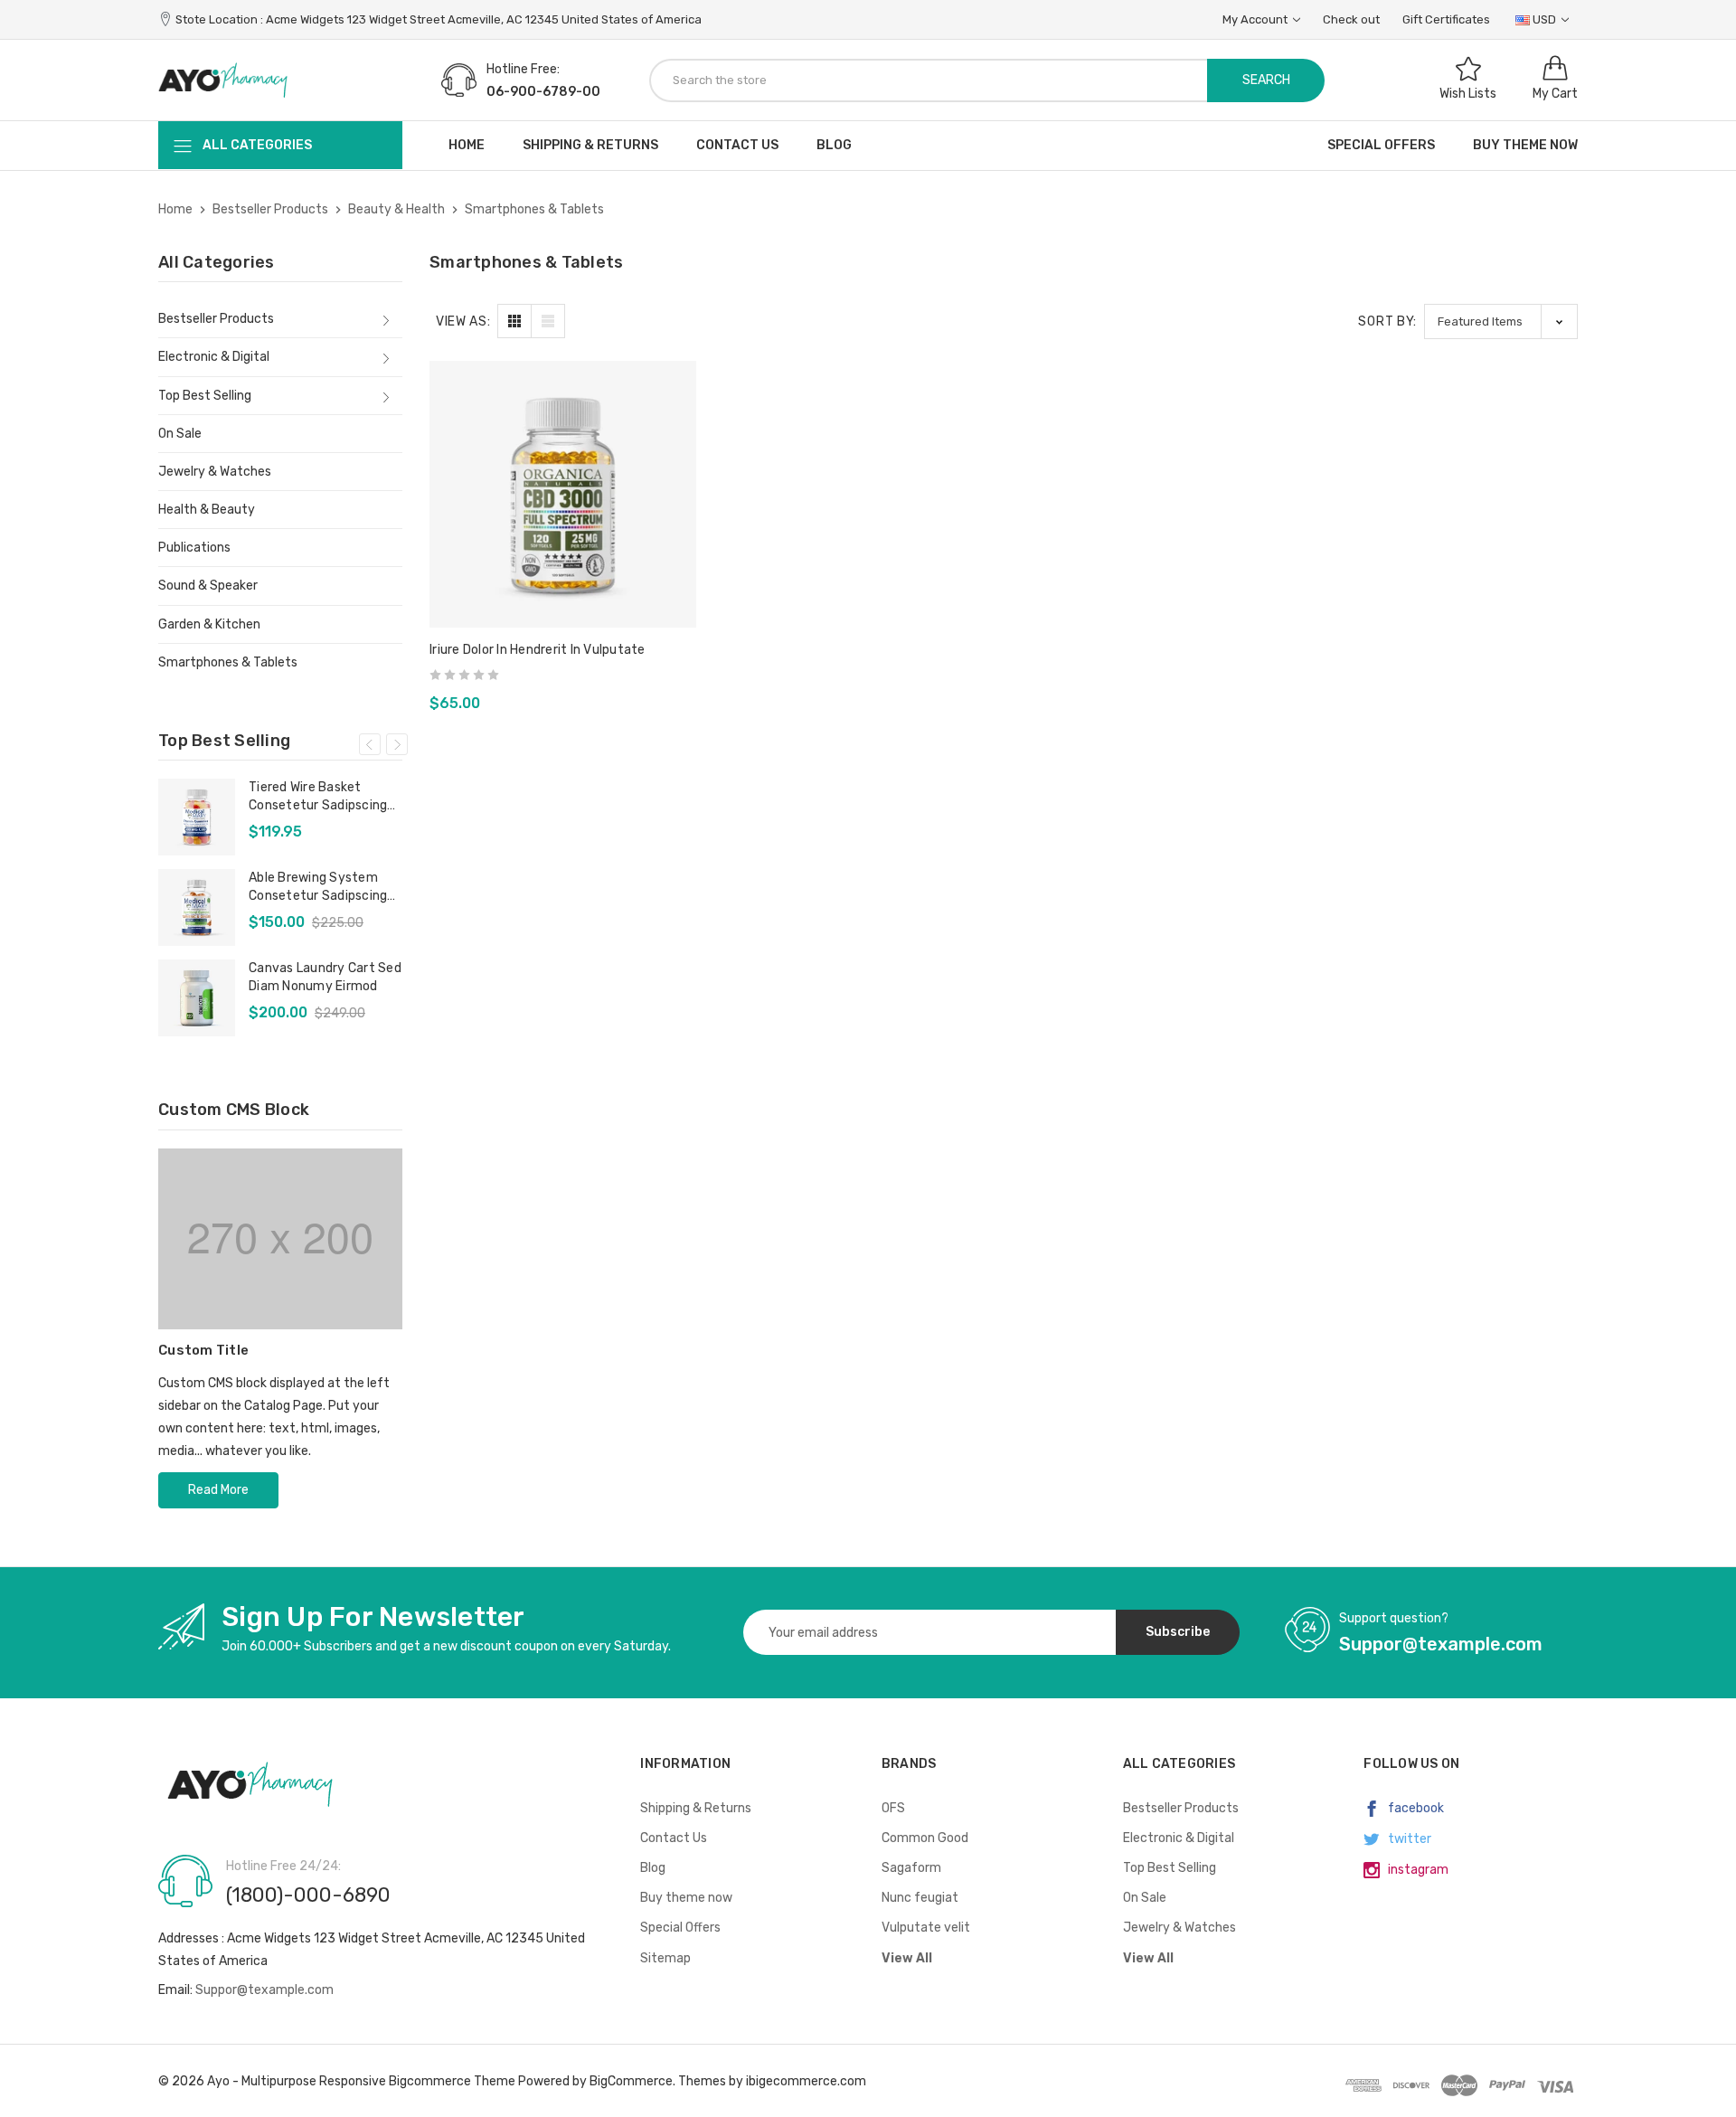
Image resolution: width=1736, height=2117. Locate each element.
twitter (1408, 1839)
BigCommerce (631, 2081)
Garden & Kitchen (209, 624)
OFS (893, 1808)
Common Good (925, 1838)
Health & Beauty (207, 510)
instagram (1417, 1870)
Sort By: (1387, 321)
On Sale (180, 434)
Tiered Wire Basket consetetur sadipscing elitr (318, 797)
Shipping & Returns (590, 145)
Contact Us (737, 145)
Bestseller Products (216, 319)
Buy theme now (1525, 145)
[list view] (548, 321)
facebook (1415, 1808)
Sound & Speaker (208, 586)
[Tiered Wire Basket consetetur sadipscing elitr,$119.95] (197, 817)
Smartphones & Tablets (228, 662)
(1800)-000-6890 (308, 1895)
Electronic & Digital (214, 357)
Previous (370, 744)
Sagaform (911, 1868)
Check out (1351, 19)
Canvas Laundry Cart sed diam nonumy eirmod (325, 977)
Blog (834, 145)
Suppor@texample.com (264, 1990)
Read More (218, 1490)
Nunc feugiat (920, 1898)
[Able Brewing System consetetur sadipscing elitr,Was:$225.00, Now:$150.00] (197, 907)
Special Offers (1381, 145)
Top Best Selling (205, 396)
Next (397, 744)
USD (1544, 19)
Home (467, 145)
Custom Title (203, 1350)
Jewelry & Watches (215, 472)
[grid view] (514, 321)
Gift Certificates (1446, 19)
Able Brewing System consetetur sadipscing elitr (318, 888)
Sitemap (665, 1958)
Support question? (1394, 1618)
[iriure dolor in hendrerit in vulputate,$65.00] (563, 494)
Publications (194, 548)
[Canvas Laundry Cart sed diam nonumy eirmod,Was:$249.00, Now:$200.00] (197, 998)
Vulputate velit (926, 1928)
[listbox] (1501, 321)
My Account (1256, 19)
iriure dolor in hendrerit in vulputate (538, 650)
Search (1266, 80)
